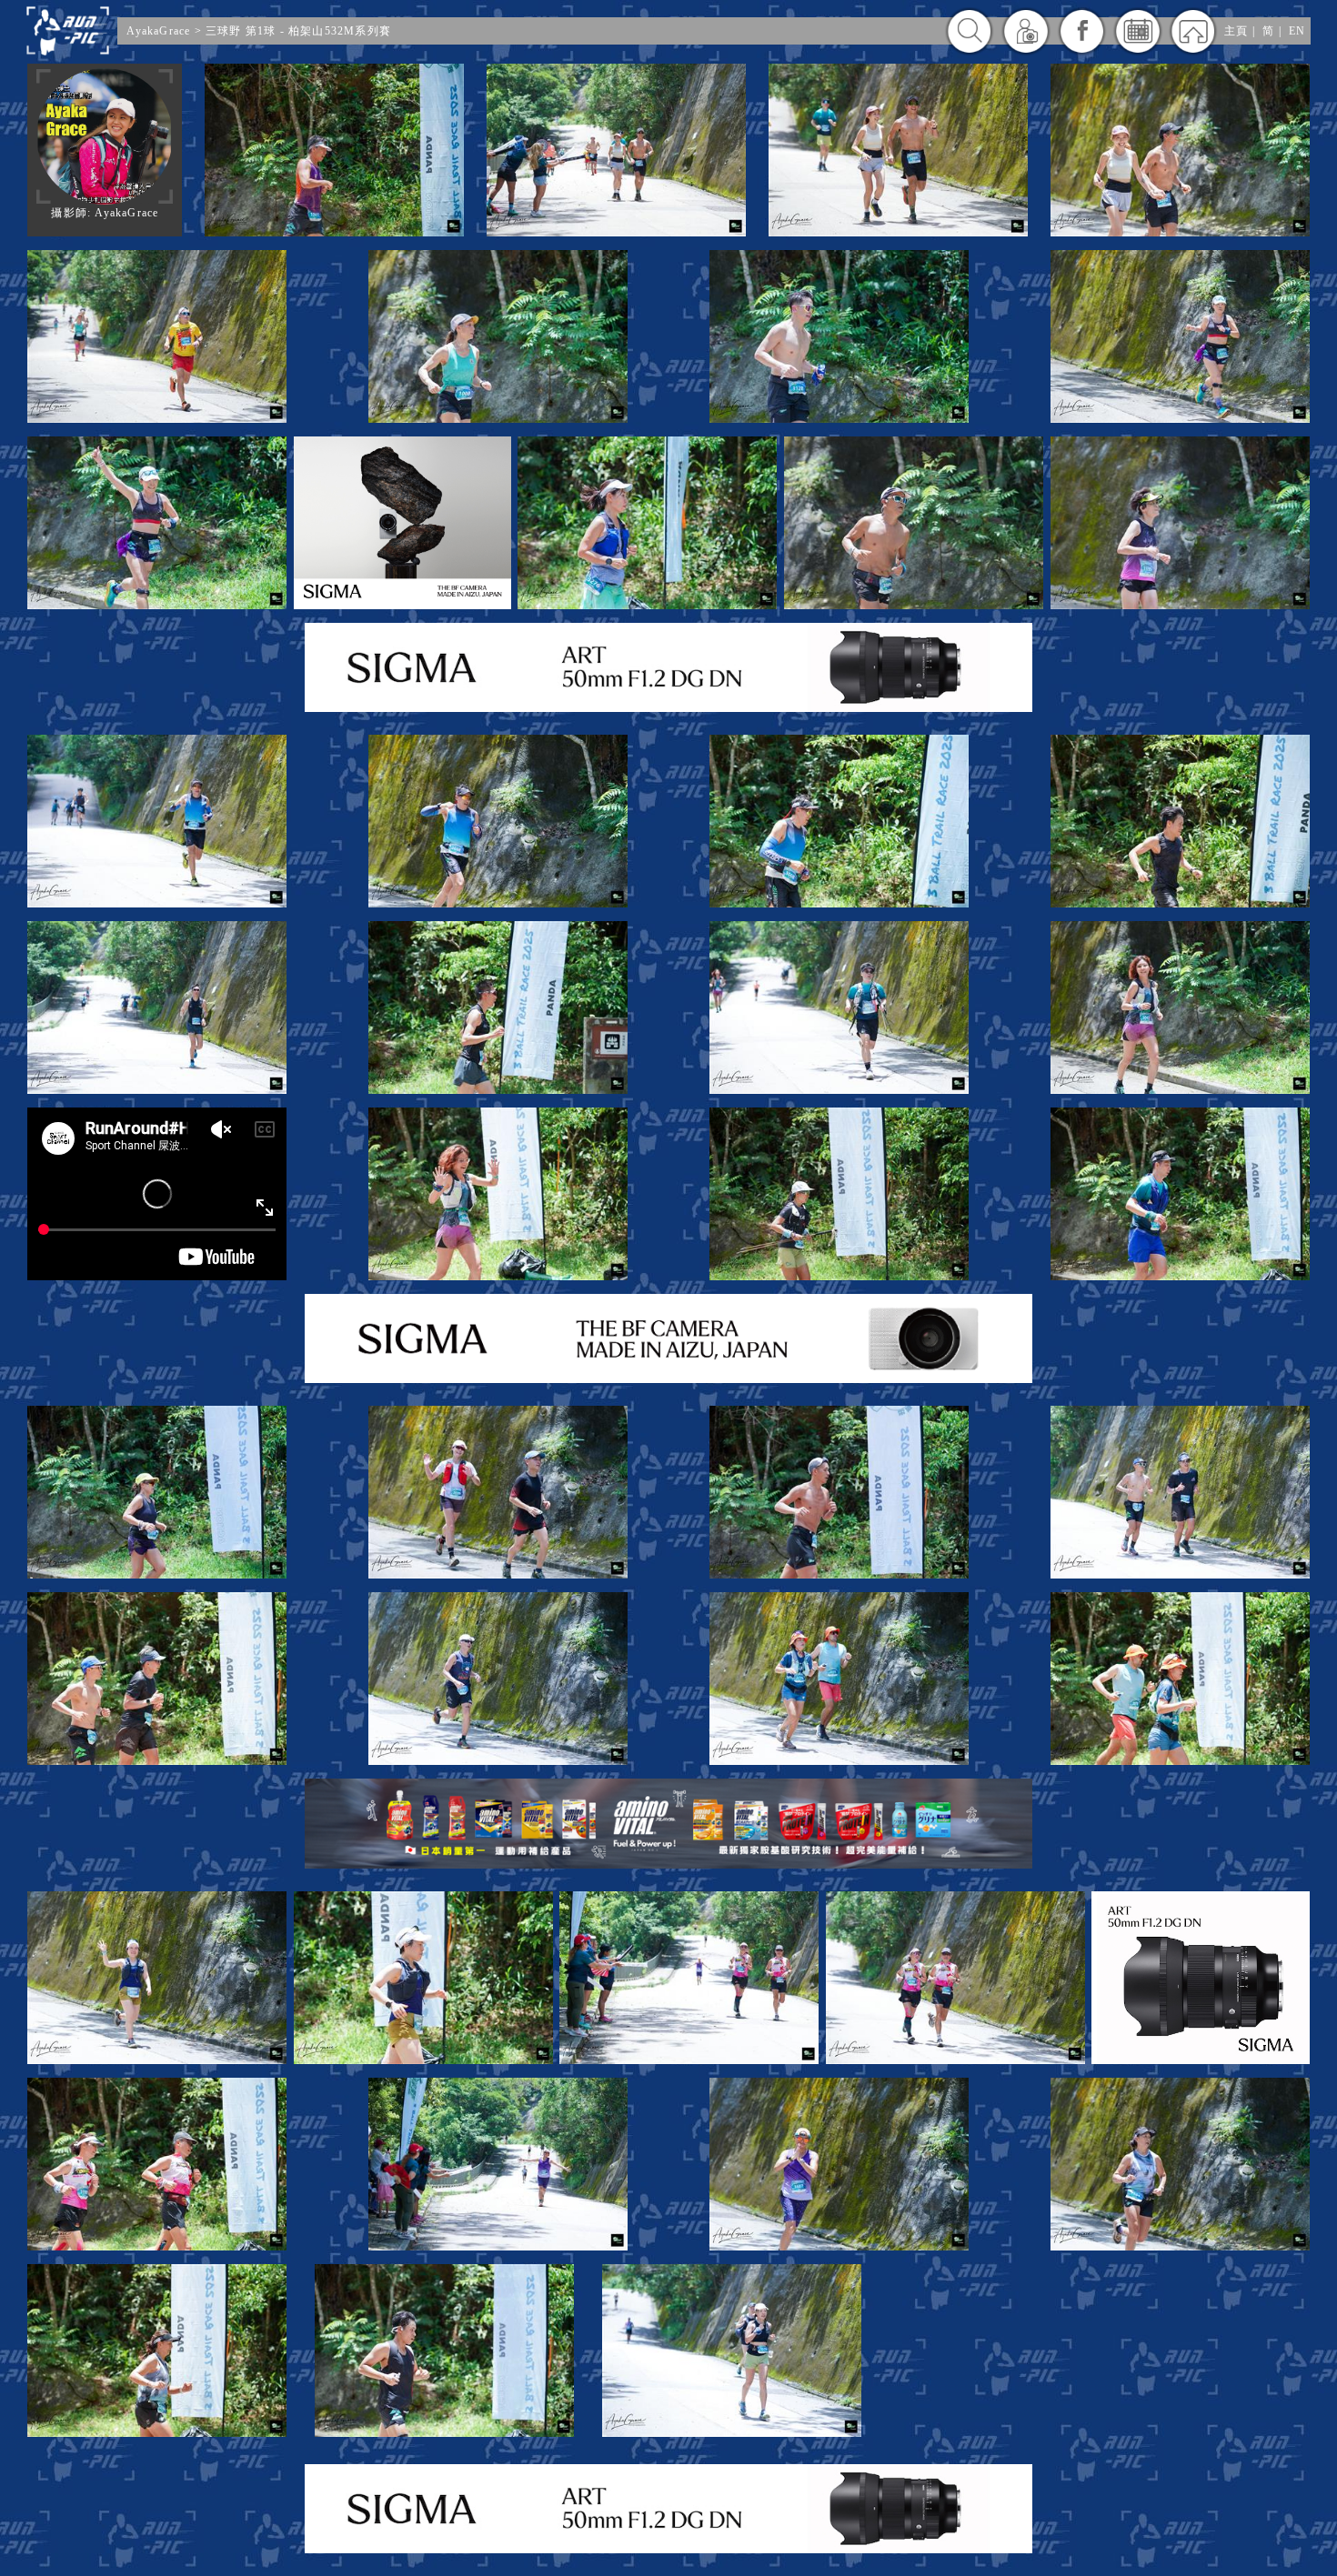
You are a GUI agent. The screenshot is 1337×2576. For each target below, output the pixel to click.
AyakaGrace (158, 31)
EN (1297, 31)
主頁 (1236, 31)
